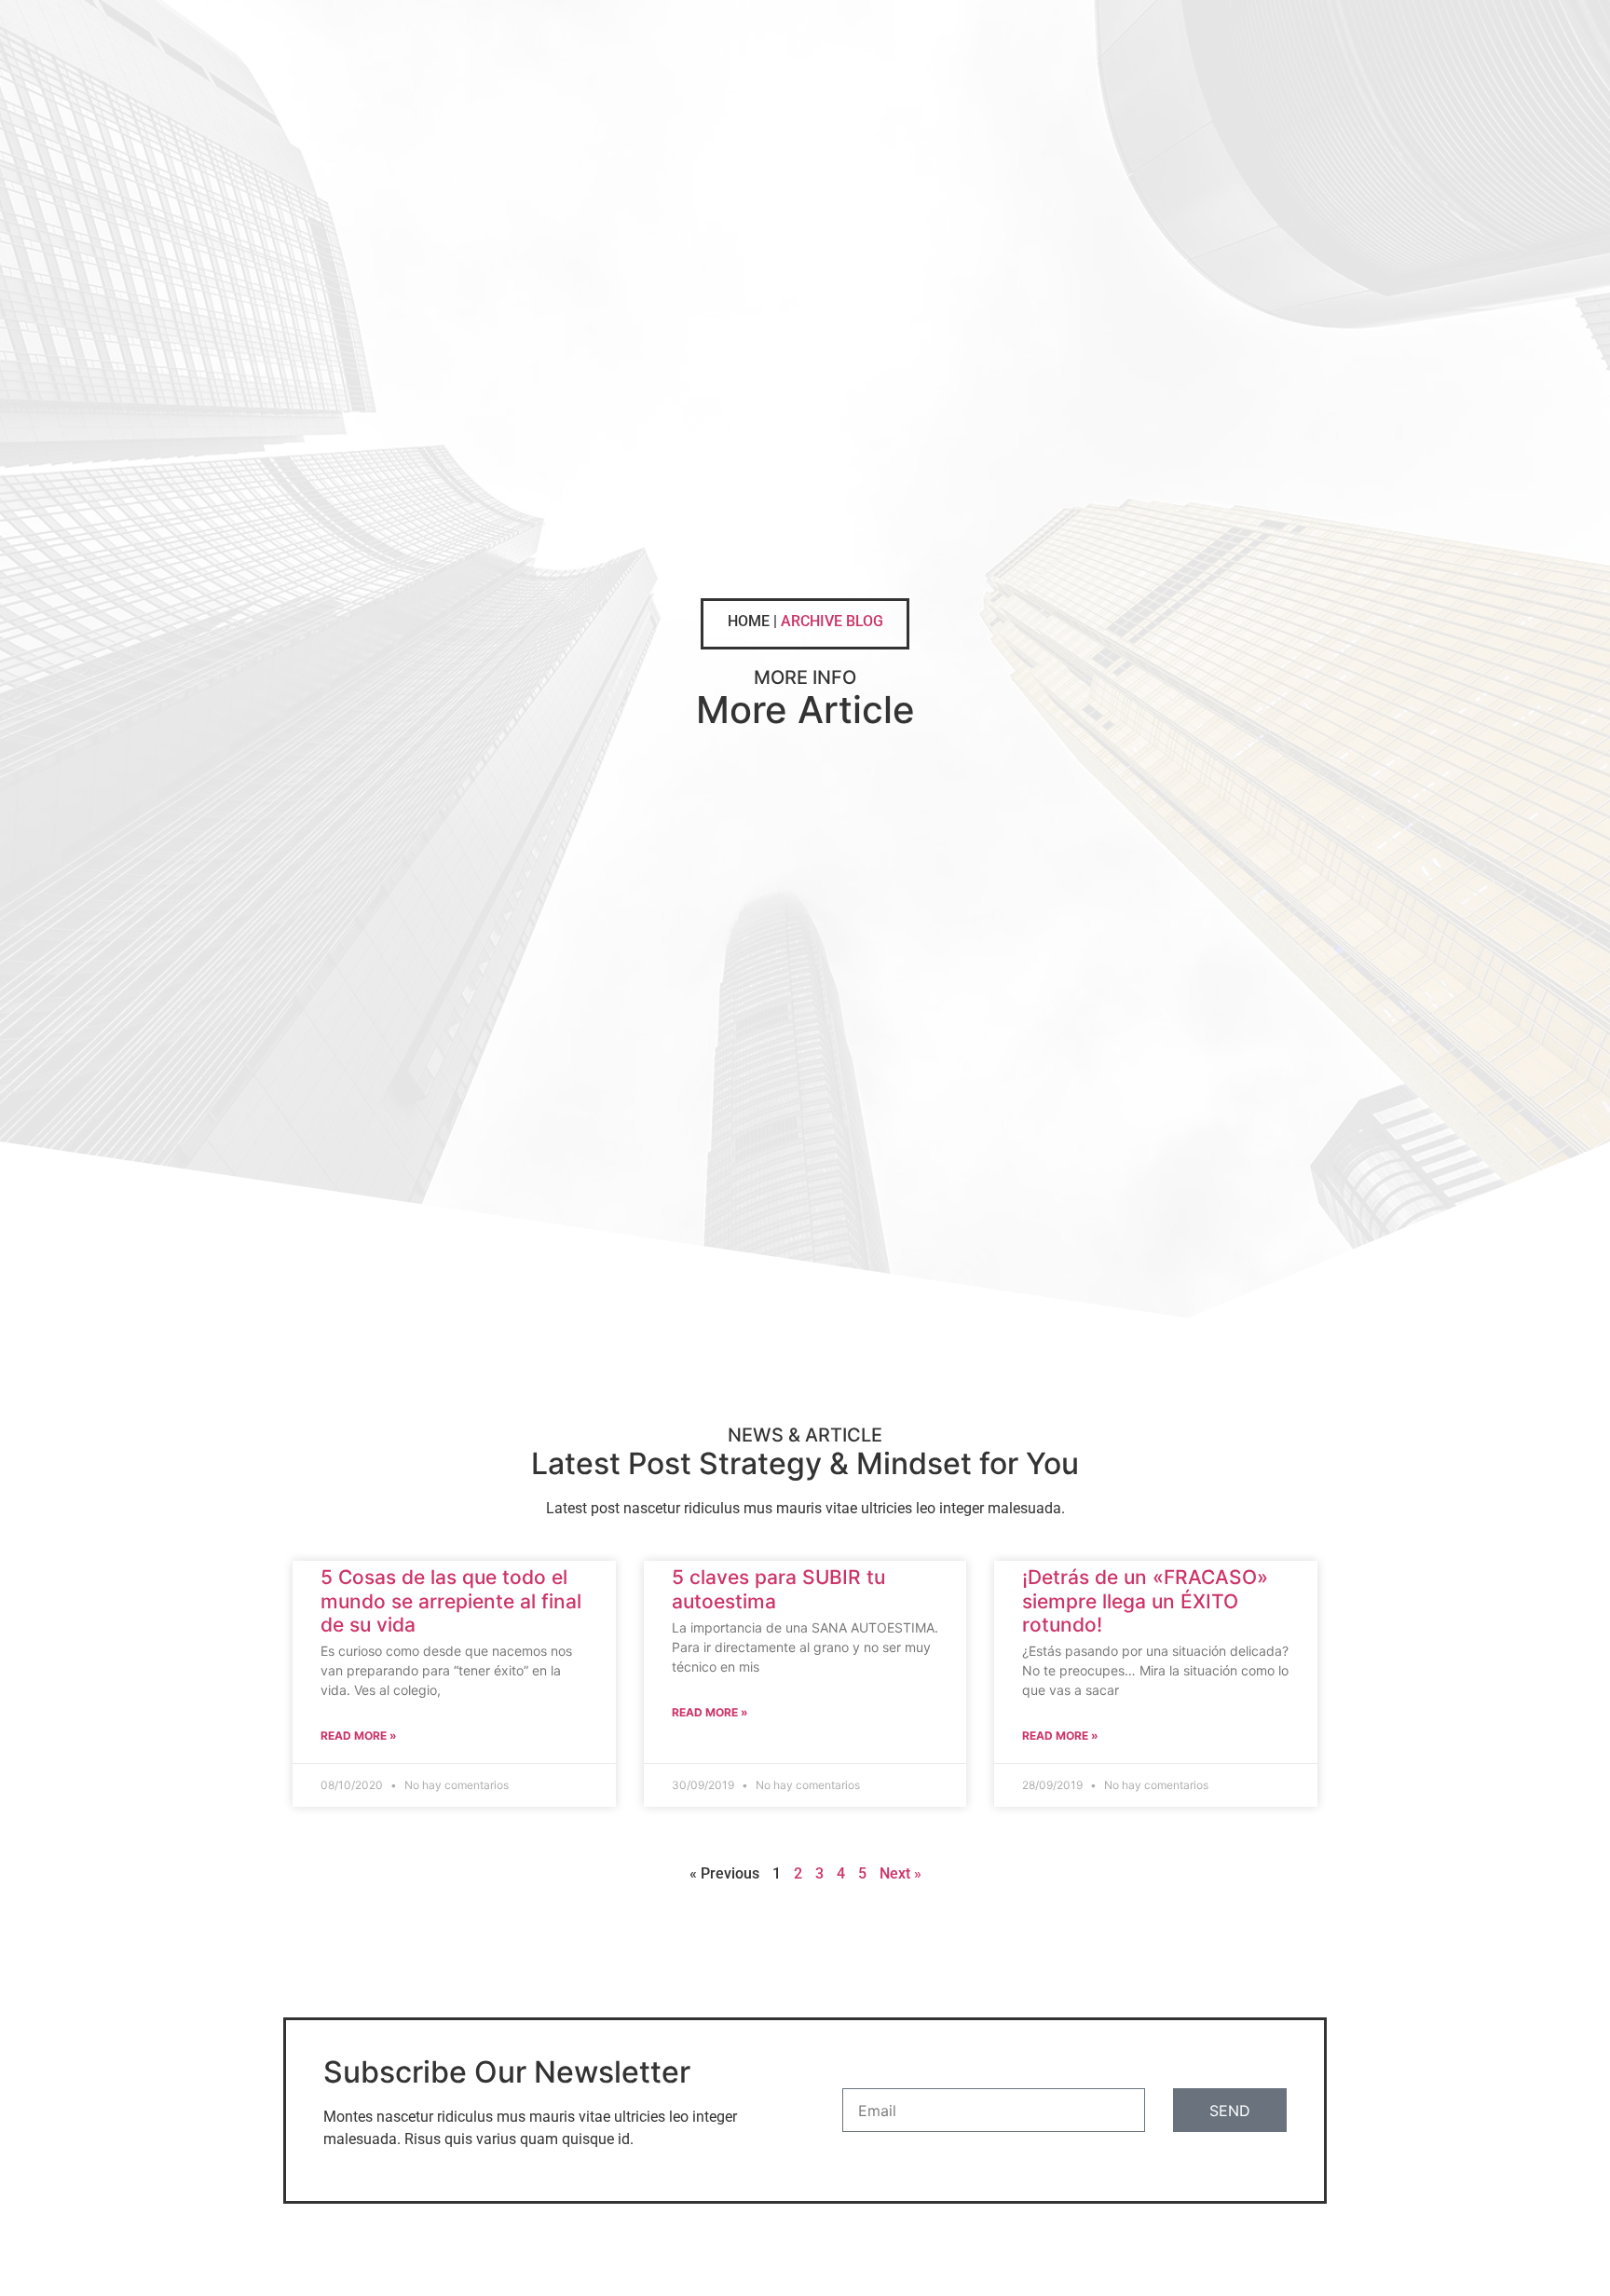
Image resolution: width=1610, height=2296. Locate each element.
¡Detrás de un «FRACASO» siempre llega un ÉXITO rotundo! (1145, 1600)
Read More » (359, 1736)
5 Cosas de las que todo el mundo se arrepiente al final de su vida (451, 1600)
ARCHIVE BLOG (832, 621)
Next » (901, 1873)
